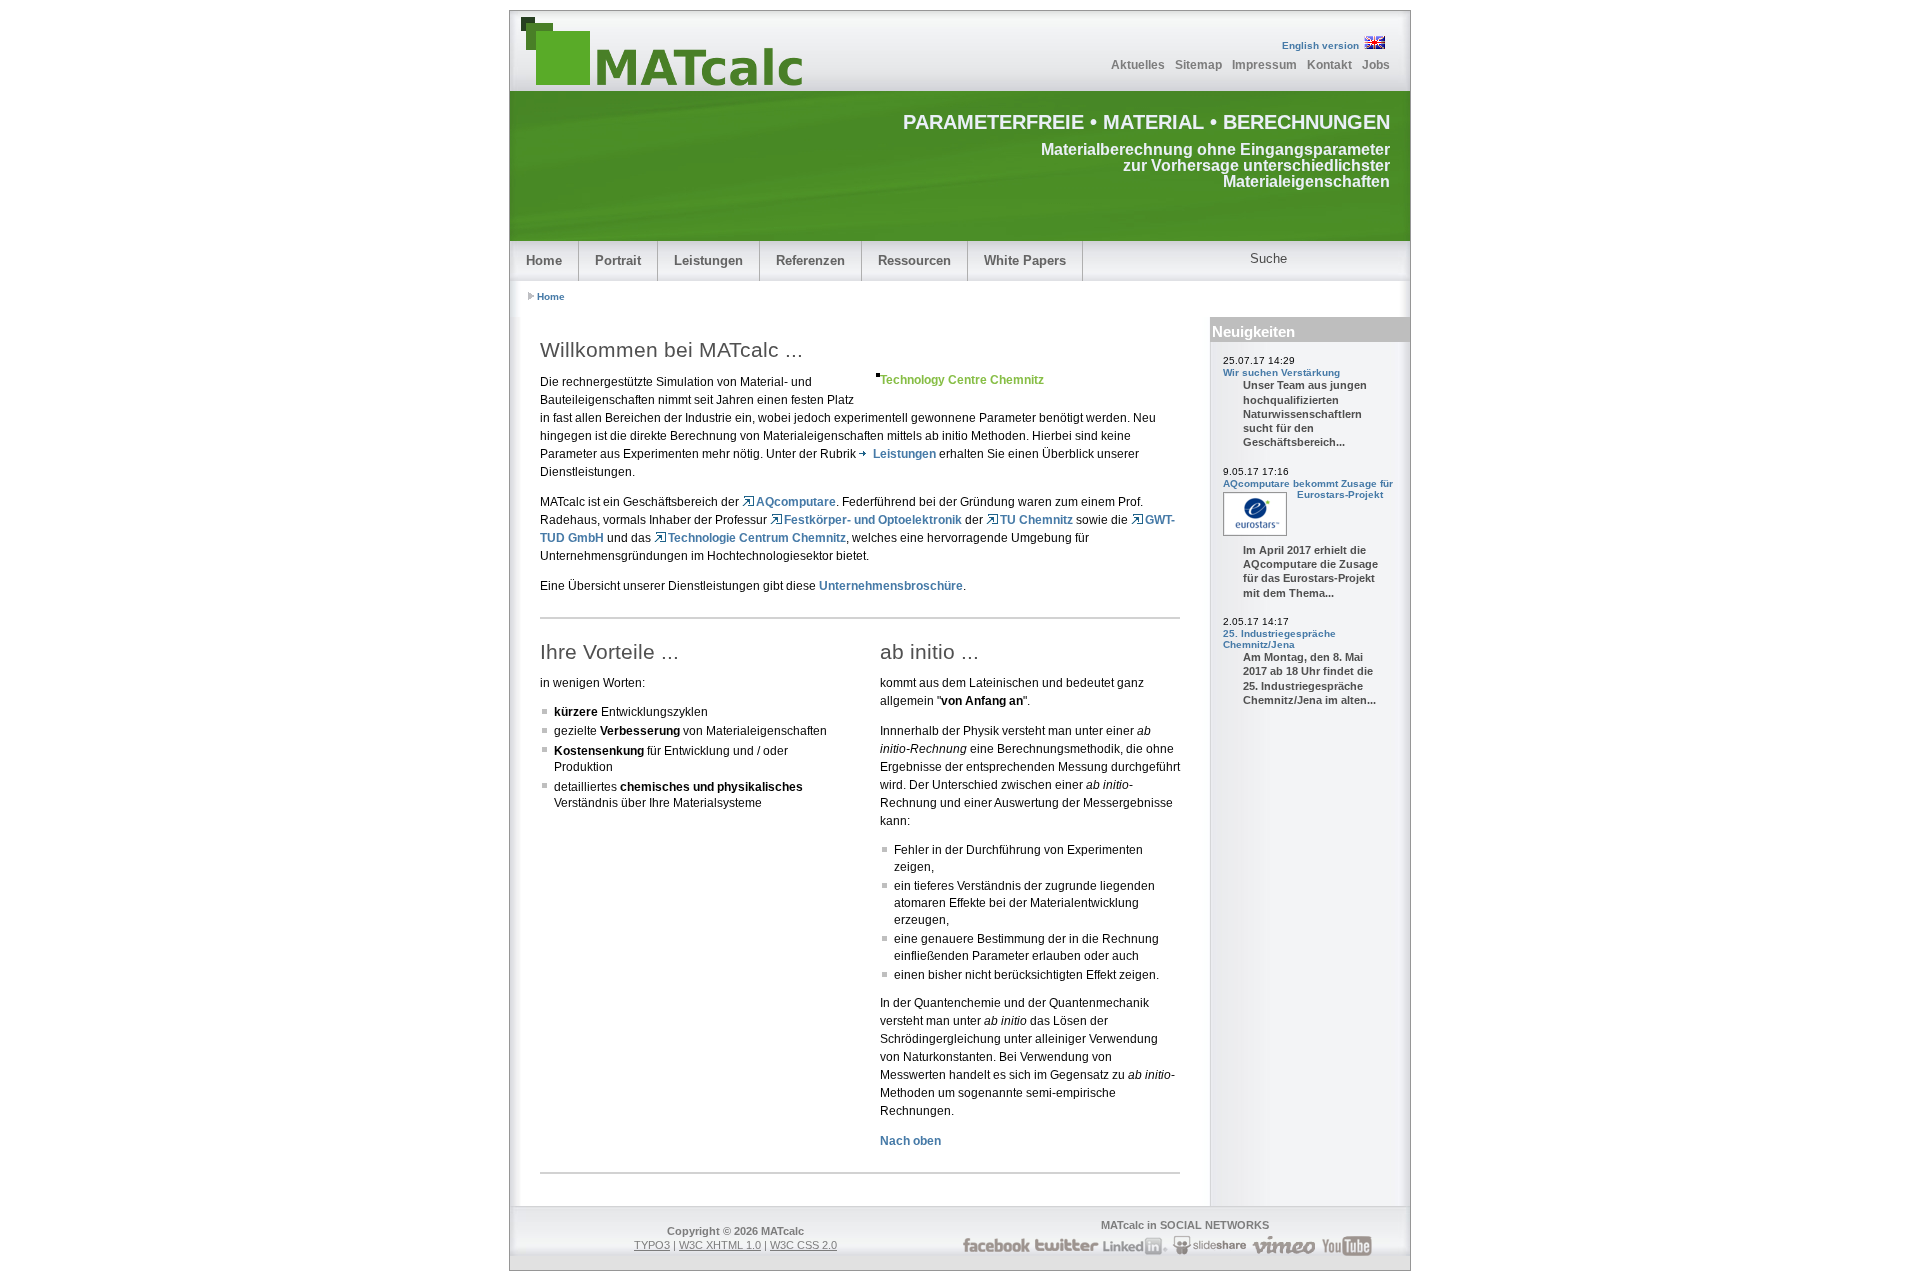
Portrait (618, 260)
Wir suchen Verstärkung (1281, 372)
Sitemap (1198, 65)
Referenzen (810, 260)
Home (544, 260)
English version (1320, 45)
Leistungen (708, 260)
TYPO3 (652, 1245)
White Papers (1025, 260)
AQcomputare (796, 502)
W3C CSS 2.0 (803, 1245)
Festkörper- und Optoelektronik (873, 520)
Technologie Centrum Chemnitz (757, 538)
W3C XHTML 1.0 (720, 1245)
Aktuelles (1138, 65)
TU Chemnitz (1036, 520)
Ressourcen (914, 260)
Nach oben (910, 1141)
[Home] (695, 52)
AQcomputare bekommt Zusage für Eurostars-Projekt (1308, 489)
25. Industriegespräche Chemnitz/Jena (1279, 639)
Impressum (1264, 65)
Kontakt (1329, 65)
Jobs (1376, 65)
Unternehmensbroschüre (891, 586)
